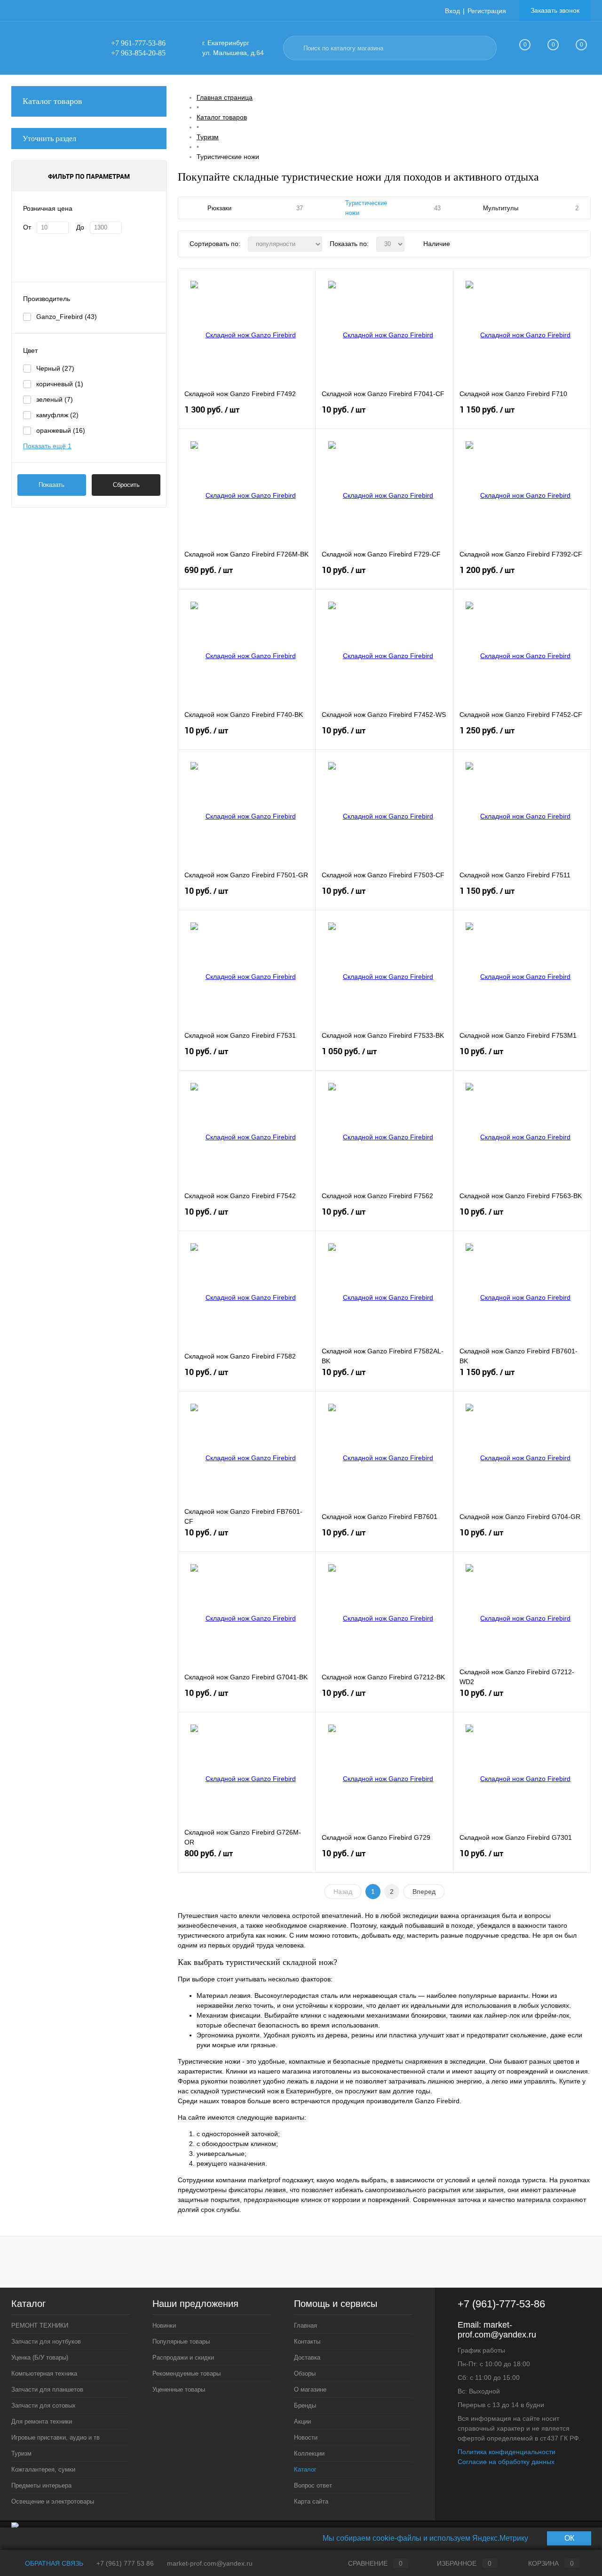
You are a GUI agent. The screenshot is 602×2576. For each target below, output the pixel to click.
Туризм (21, 2453)
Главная (305, 2326)
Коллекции (309, 2453)
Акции (302, 2421)
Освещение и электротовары (53, 2501)
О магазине (310, 2389)
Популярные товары (181, 2341)
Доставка (307, 2357)
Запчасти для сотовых (44, 2405)
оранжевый (61, 430)
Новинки (164, 2326)
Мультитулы (501, 208)
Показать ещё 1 (47, 446)
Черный (55, 368)
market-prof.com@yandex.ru (497, 2330)
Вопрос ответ (313, 2485)
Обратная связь (53, 2563)
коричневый (60, 384)
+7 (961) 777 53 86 (125, 2563)
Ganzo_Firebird (67, 317)
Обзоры (305, 2373)
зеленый (55, 399)
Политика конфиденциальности (507, 2452)
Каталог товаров (52, 101)
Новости (306, 2437)
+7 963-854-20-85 (138, 53)
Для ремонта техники (42, 2421)
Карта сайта (311, 2501)
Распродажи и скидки (183, 2357)
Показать (51, 485)
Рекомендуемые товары (186, 2373)
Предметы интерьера (41, 2485)
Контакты (307, 2341)
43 (437, 208)
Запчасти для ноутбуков (46, 2341)
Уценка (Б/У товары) (40, 2357)
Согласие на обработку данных (506, 2462)
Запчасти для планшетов (47, 2389)
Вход (452, 11)
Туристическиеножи (366, 208)
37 (300, 208)
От (27, 227)
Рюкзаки (219, 208)
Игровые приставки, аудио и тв (55, 2437)
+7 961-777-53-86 (138, 43)
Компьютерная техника (44, 2373)
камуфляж (57, 415)
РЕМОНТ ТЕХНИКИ (40, 2326)
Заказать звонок (555, 10)
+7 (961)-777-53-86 (501, 2304)
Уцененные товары (179, 2389)
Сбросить (126, 485)
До (80, 227)
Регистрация (487, 11)
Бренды (305, 2405)
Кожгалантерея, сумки (43, 2469)
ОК (569, 2538)
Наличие (437, 244)
